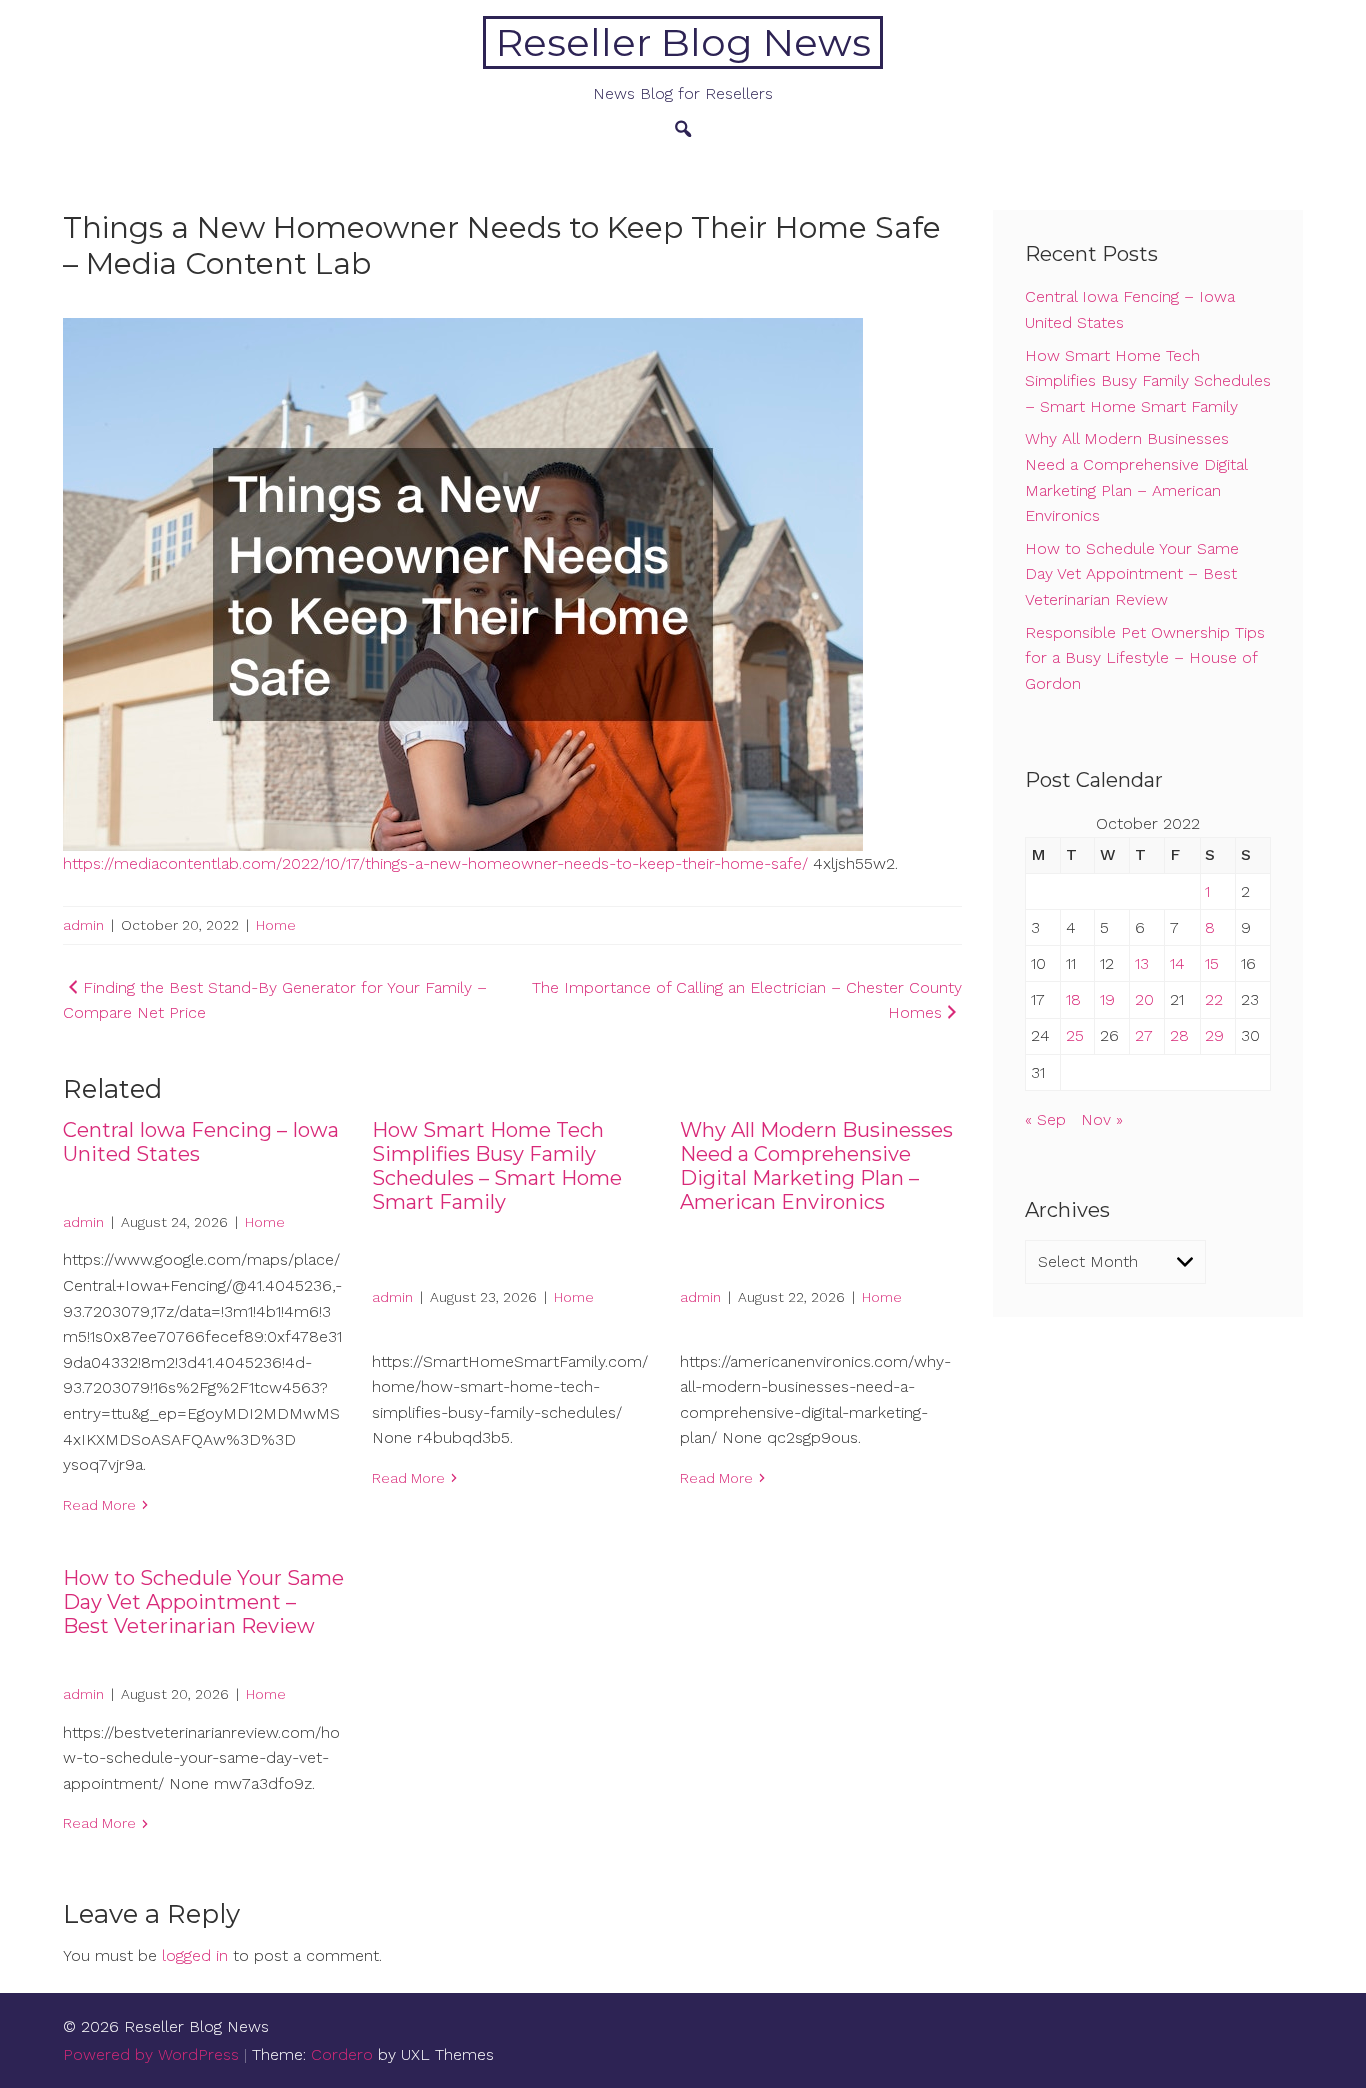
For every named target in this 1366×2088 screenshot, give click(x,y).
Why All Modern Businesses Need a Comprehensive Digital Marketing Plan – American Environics (816, 1166)
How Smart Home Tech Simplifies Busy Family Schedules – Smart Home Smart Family (497, 1166)
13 (1142, 963)
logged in (195, 1955)
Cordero (342, 2054)
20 (1144, 999)
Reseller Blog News (683, 42)
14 (1177, 963)
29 (1214, 1035)
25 (1075, 1035)
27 (1144, 1035)
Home (276, 925)
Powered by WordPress (151, 2054)
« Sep (1045, 1119)
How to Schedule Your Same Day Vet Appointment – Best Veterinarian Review (203, 1602)
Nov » (1102, 1119)
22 (1214, 999)
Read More (99, 1505)
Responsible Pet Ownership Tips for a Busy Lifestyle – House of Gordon (1145, 658)
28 (1179, 1035)
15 (1212, 963)
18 (1073, 999)
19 (1107, 999)
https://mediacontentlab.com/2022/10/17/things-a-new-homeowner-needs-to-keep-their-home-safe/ (435, 863)
